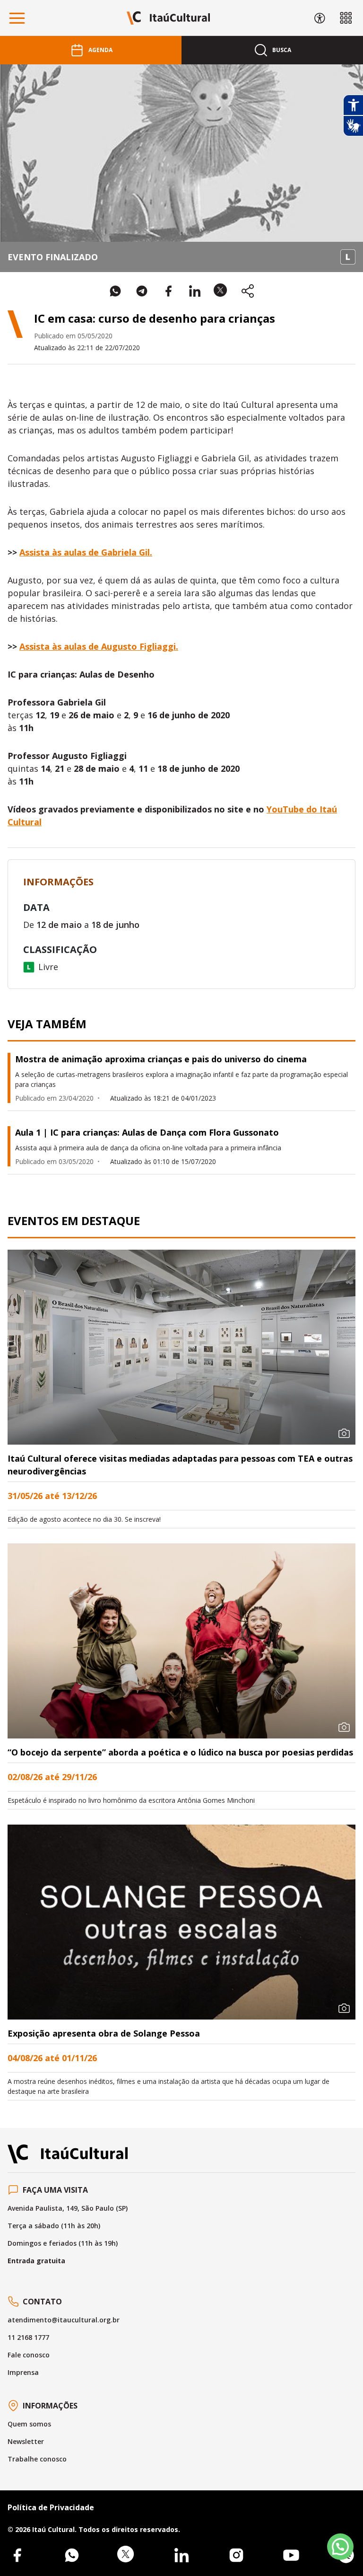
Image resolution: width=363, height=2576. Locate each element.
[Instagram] (236, 2555)
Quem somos (29, 2424)
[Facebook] (17, 2555)
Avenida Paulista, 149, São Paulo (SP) (68, 2208)
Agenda (100, 50)
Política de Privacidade (51, 2507)
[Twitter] (127, 2555)
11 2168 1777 (28, 2337)
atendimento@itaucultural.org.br (64, 2320)
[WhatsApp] (72, 2555)
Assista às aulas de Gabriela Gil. (86, 552)
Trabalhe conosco (37, 2459)
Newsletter (26, 2441)
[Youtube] (291, 2555)
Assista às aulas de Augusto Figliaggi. (99, 646)
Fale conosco (29, 2355)
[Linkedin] (181, 2555)
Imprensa (23, 2372)
